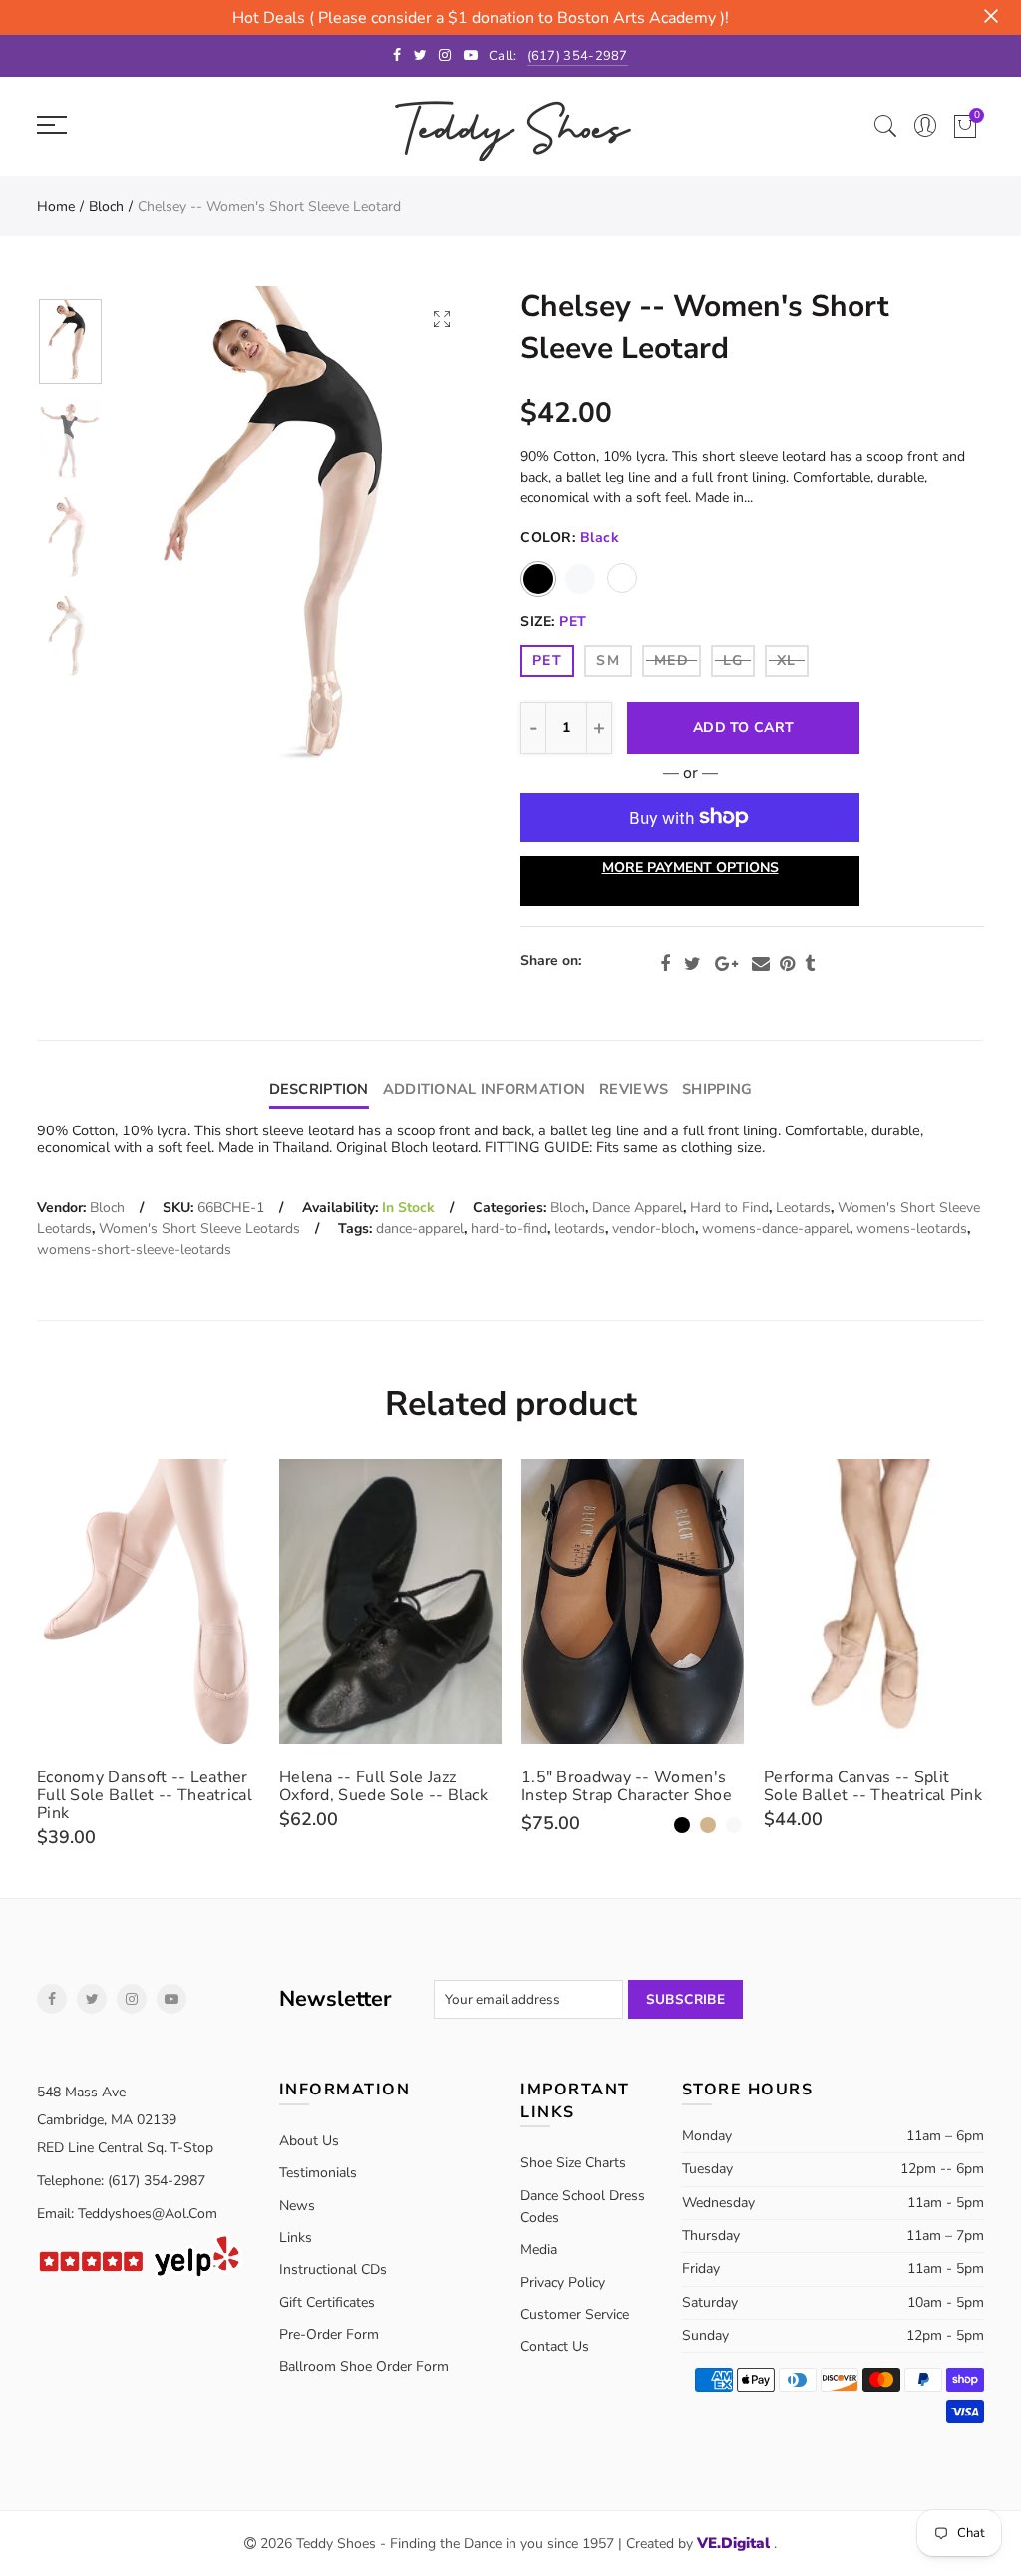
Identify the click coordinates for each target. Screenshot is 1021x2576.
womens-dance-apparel (776, 1229)
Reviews (634, 1089)
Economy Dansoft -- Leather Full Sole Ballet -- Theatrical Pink (145, 1795)
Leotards (803, 1208)
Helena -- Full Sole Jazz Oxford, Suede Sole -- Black (383, 1786)
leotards (580, 1229)
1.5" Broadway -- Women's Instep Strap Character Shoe (627, 1786)
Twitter (692, 964)
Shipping (717, 1089)
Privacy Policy (563, 2282)
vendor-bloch (654, 1229)
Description (319, 1089)
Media (539, 2250)
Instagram (132, 1999)
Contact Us (555, 2346)
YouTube (171, 1999)
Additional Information (484, 1089)
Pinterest (787, 964)
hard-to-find (509, 1229)
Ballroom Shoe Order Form (364, 2366)
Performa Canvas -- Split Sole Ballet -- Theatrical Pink (873, 1786)
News (297, 2206)
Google (726, 964)
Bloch (106, 207)
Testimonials (318, 2173)
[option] (295, 533)
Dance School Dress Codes (583, 2207)
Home (56, 207)
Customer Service (575, 2314)
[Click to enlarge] (442, 319)
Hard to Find (729, 1208)
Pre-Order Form (329, 2334)
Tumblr (810, 964)
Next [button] (423, 533)
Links (296, 2238)
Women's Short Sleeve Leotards (199, 1229)
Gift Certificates (327, 2302)
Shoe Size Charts (573, 2163)
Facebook (665, 964)
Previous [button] (167, 533)
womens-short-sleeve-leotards (134, 1250)
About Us (309, 2141)
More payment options (690, 868)
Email (761, 964)
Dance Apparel (638, 1208)
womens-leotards (912, 1229)
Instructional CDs (333, 2269)
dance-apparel (420, 1229)
